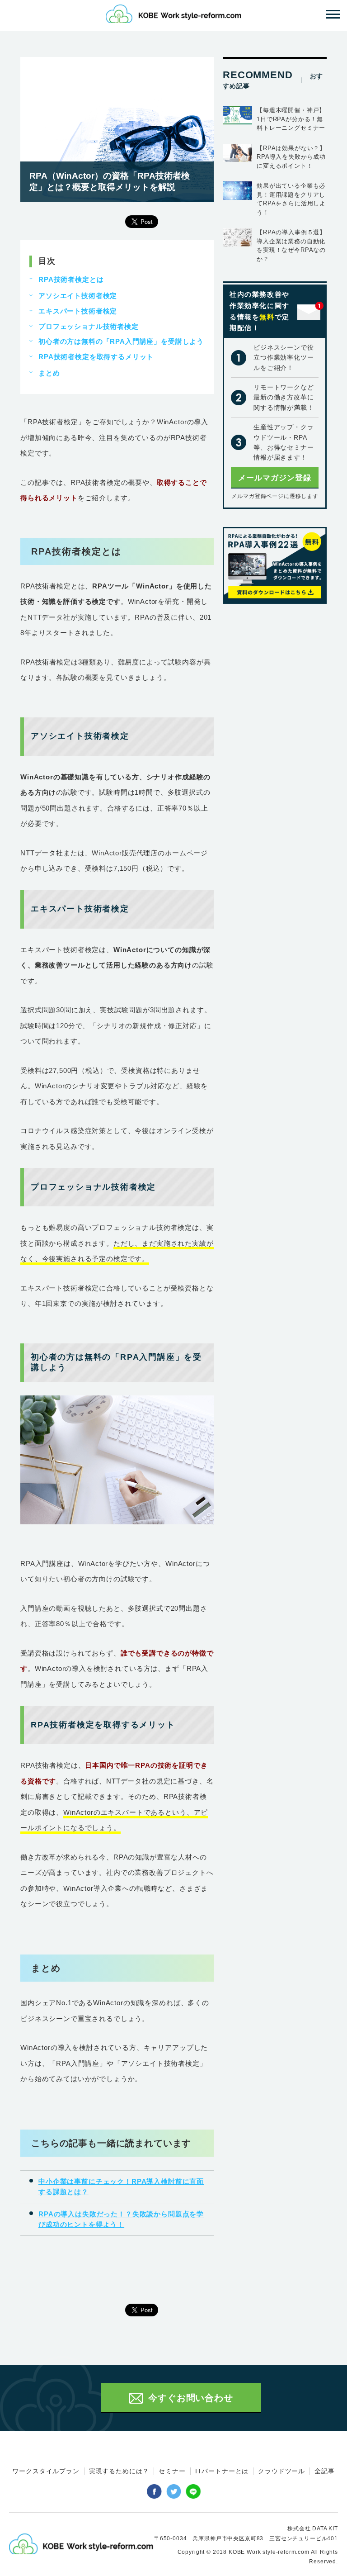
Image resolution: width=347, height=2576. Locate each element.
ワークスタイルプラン (46, 2471)
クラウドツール (281, 2471)
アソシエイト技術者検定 (78, 296)
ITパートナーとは (222, 2471)
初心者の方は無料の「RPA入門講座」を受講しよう (121, 341)
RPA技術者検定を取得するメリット (96, 357)
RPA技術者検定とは (71, 279)
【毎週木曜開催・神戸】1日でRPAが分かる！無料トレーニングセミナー (291, 119)
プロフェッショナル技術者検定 (89, 326)
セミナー (172, 2471)
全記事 (325, 2471)
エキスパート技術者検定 (78, 311)
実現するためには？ (119, 2471)
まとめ (49, 373)
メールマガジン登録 (275, 478)
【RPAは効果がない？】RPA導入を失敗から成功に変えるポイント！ (291, 157)
